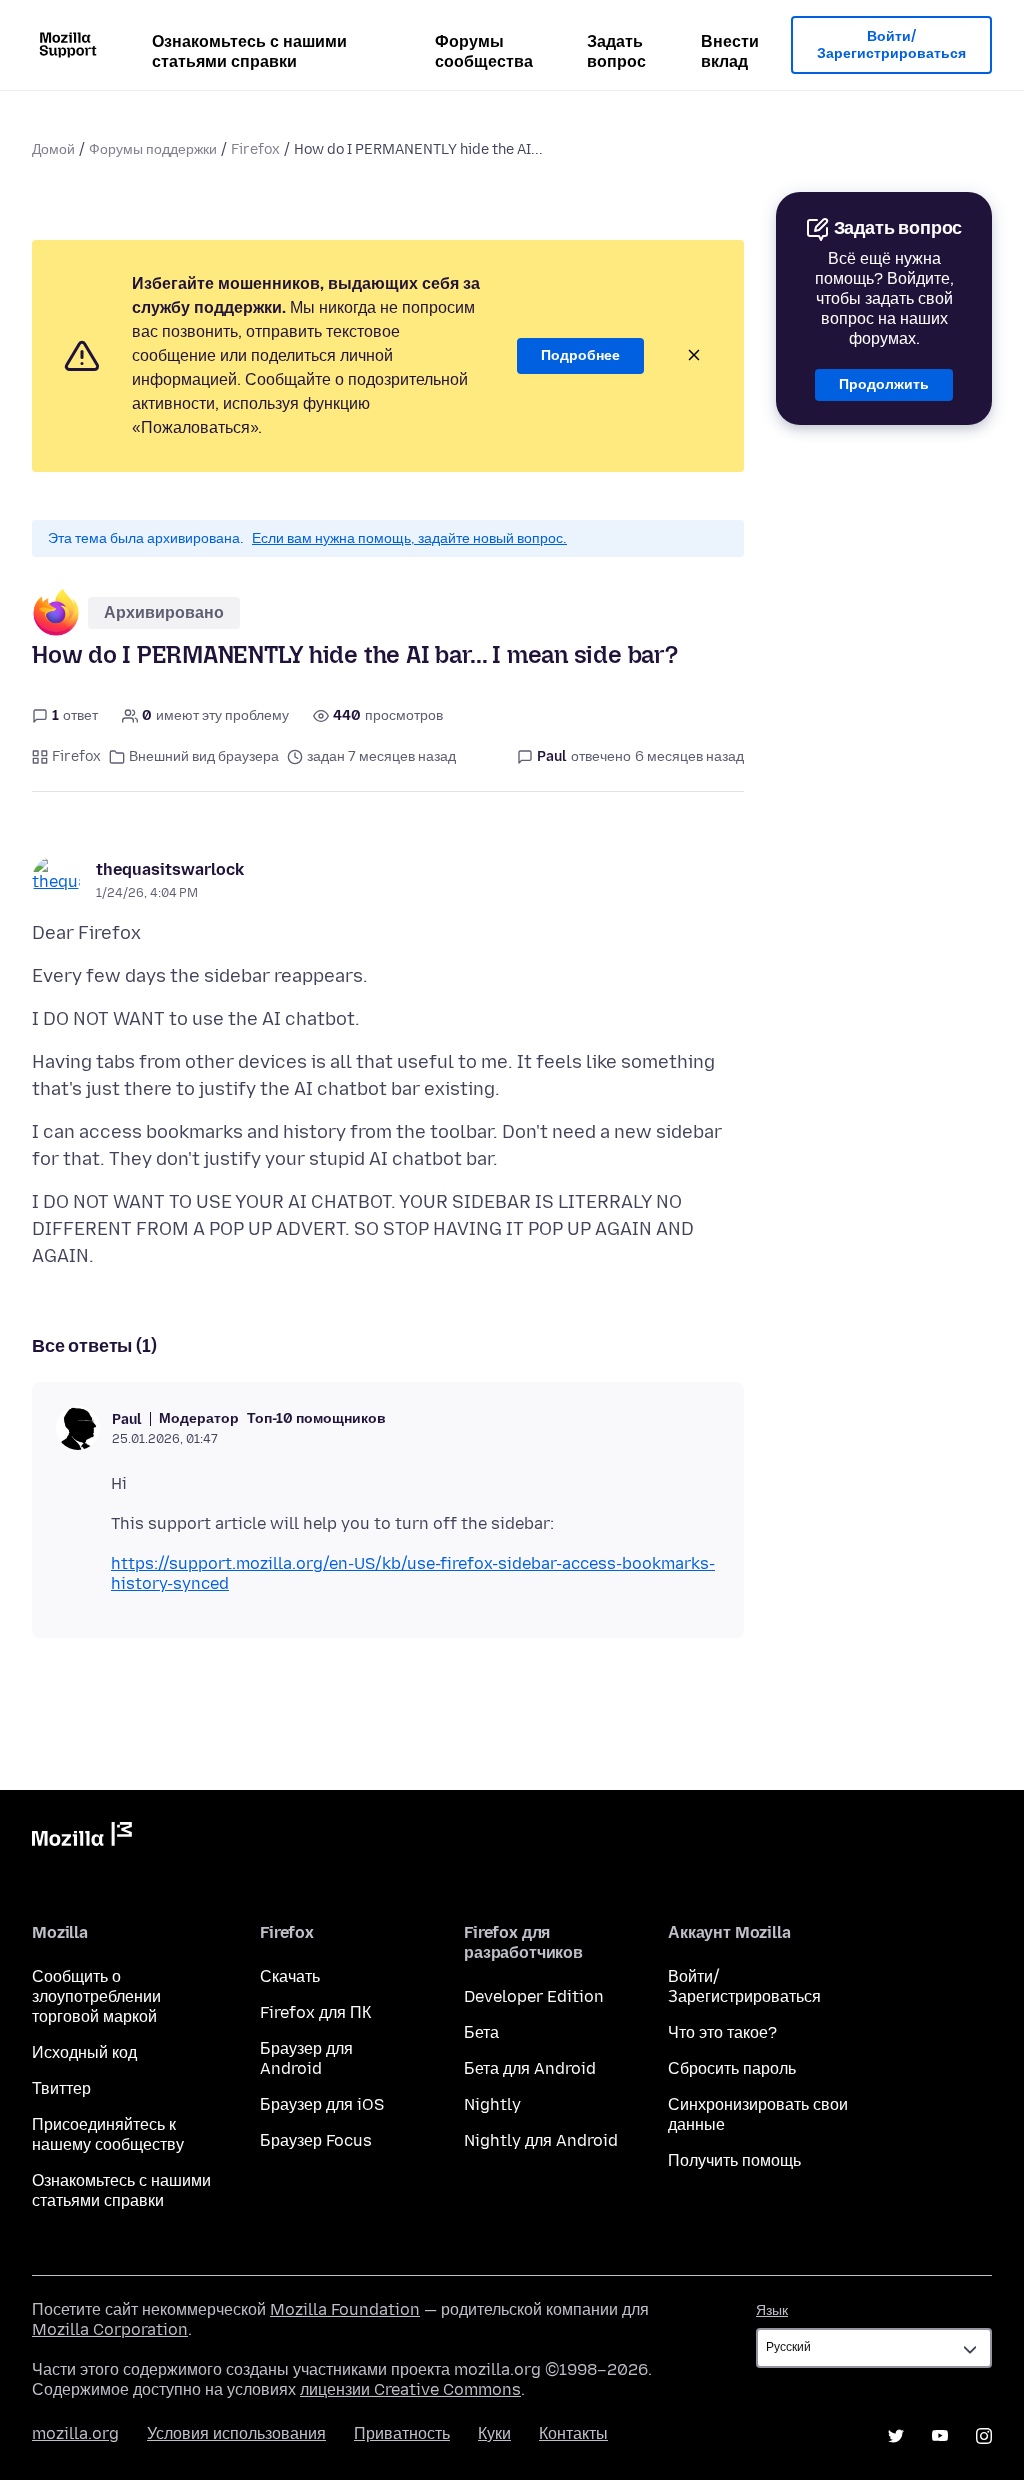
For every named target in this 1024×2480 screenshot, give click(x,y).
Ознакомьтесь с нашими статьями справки (249, 51)
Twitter (896, 2436)
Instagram (984, 2436)
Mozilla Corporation (110, 2329)
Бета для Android (530, 2068)
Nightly (492, 2104)
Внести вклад (730, 51)
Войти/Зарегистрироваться (891, 45)
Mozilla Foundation (345, 2309)
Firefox (255, 149)
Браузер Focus (316, 2140)
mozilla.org (75, 2433)
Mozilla (82, 1838)
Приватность (402, 2433)
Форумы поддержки (153, 149)
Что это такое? (722, 2032)
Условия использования (236, 2433)
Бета (481, 2032)
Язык (772, 2310)
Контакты (573, 2433)
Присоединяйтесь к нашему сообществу (108, 2134)
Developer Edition (534, 1996)
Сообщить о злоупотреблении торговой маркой (96, 1996)
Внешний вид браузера (204, 756)
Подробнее (580, 355)
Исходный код (84, 2052)
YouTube (940, 2436)
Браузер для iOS (322, 2104)
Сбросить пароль (732, 2068)
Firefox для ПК (315, 2012)
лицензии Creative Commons (410, 2389)
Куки (494, 2433)
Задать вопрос (616, 51)
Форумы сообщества (484, 51)
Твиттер (61, 2088)
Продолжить (884, 384)
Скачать (290, 1976)
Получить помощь (734, 2160)
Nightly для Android (541, 2140)
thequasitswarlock (170, 869)
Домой (53, 149)
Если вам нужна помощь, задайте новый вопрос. (409, 538)
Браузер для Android (306, 2058)
